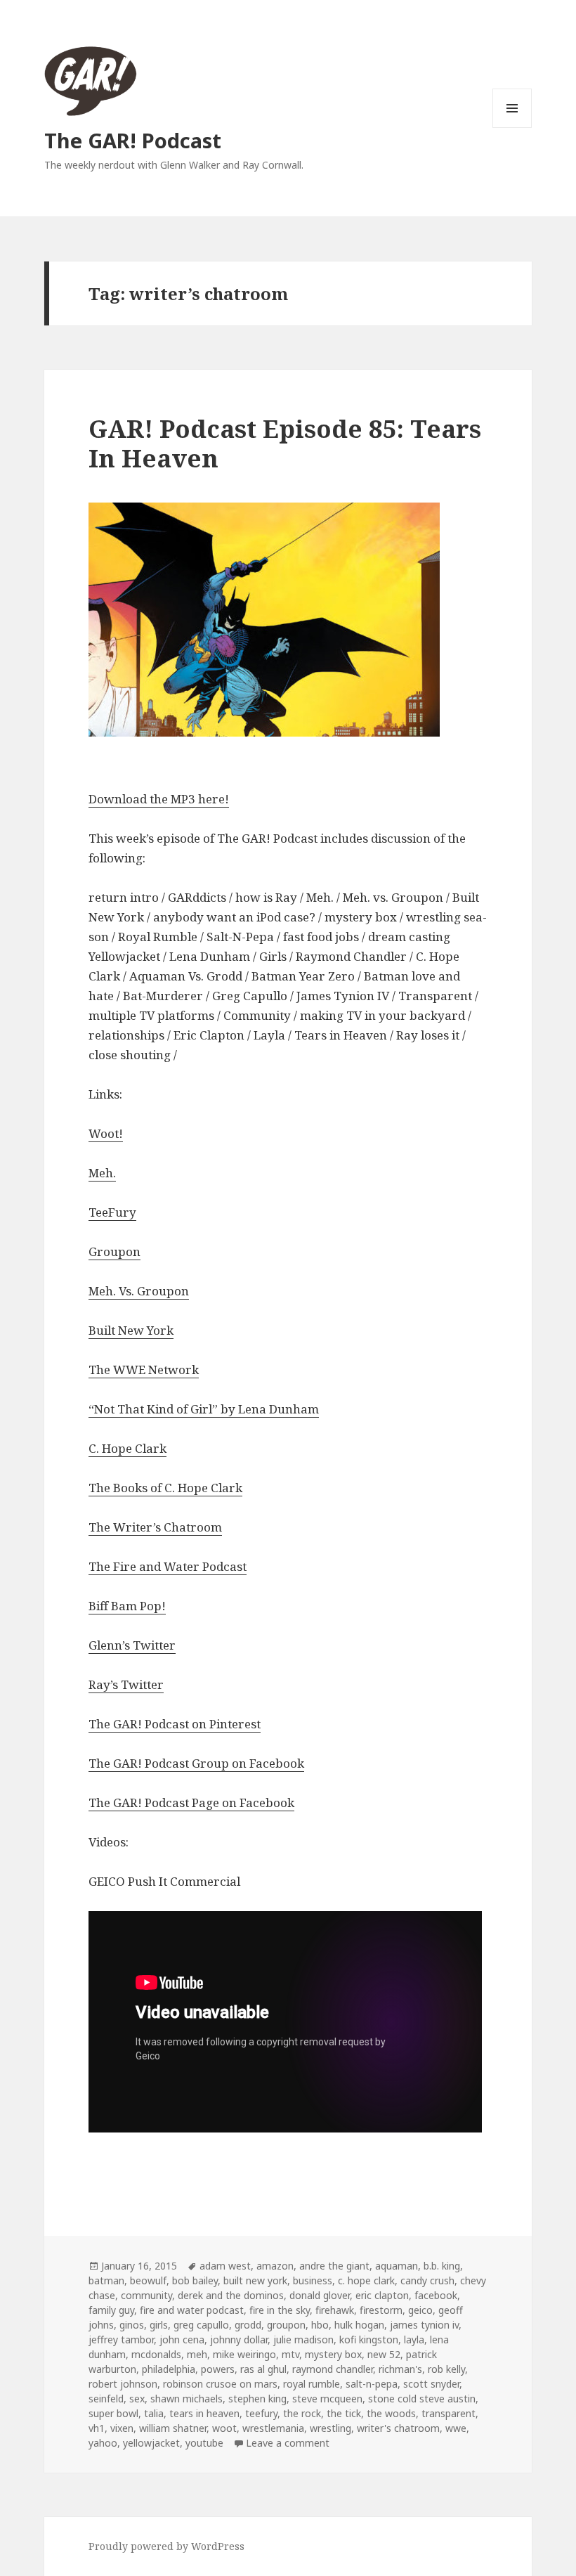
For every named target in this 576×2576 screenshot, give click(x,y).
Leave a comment (288, 2443)
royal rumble (312, 2384)
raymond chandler (333, 2369)
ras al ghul (263, 2369)
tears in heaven (204, 2413)
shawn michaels (186, 2399)
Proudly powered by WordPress (166, 2546)
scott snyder (431, 2384)
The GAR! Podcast (133, 140)
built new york (255, 2280)
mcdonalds (156, 2354)
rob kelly (446, 2369)
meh (197, 2354)
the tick (344, 2413)
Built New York (131, 1330)
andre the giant (334, 2266)
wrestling (330, 2428)
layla (414, 2339)
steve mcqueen (327, 2399)
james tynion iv (424, 2325)
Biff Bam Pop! (127, 1606)
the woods (391, 2413)
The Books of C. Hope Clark (165, 1488)
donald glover (320, 2295)
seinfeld (106, 2399)
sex (137, 2399)
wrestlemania (273, 2428)
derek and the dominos (231, 2295)
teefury (261, 2413)
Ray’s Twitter (126, 1684)
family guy (111, 2310)
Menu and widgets (512, 128)
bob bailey (195, 2280)
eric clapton (382, 2295)
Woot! (106, 1133)
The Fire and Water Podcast (168, 1566)
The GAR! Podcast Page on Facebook (191, 1802)
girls (159, 2325)
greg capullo (201, 2325)
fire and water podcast (192, 2310)
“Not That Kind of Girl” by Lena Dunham (204, 1409)
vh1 (97, 2428)
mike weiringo (244, 2354)
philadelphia (169, 2369)
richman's (400, 2369)
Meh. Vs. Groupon (139, 1291)
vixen (122, 2428)
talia (154, 2413)
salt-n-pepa (372, 2384)
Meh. (102, 1173)
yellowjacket (151, 2443)
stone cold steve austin (422, 2399)
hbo (320, 2325)
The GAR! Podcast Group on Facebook (196, 1763)
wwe (456, 2428)
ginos (132, 2325)
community (146, 2295)
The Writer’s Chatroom (155, 1527)
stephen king (257, 2399)
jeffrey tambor (121, 2339)
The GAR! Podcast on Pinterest (175, 1724)
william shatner (173, 2428)
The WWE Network (144, 1370)
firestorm (381, 2310)
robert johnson (123, 2384)
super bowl (113, 2413)
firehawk (335, 2310)
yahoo (103, 2443)
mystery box (333, 2354)
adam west (225, 2266)
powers (218, 2369)
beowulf (148, 2280)
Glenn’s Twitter (132, 1645)
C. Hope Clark (127, 1448)
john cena (182, 2339)
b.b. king (442, 2266)
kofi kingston (369, 2339)
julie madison (303, 2339)
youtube (204, 2443)
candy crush (427, 2280)
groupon (286, 2325)
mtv (290, 2354)
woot (224, 2428)
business (313, 2280)
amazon (275, 2266)
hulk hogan (359, 2325)
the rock (302, 2413)
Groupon (114, 1251)
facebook (436, 2295)
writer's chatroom (398, 2428)
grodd (248, 2325)
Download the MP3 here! (159, 799)
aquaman (397, 2266)
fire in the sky (280, 2310)
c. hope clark (366, 2280)
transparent (449, 2413)
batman (106, 2280)
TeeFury (112, 1212)
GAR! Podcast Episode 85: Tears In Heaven (285, 443)
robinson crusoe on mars (220, 2384)
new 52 (384, 2354)
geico (420, 2310)
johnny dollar (239, 2339)
